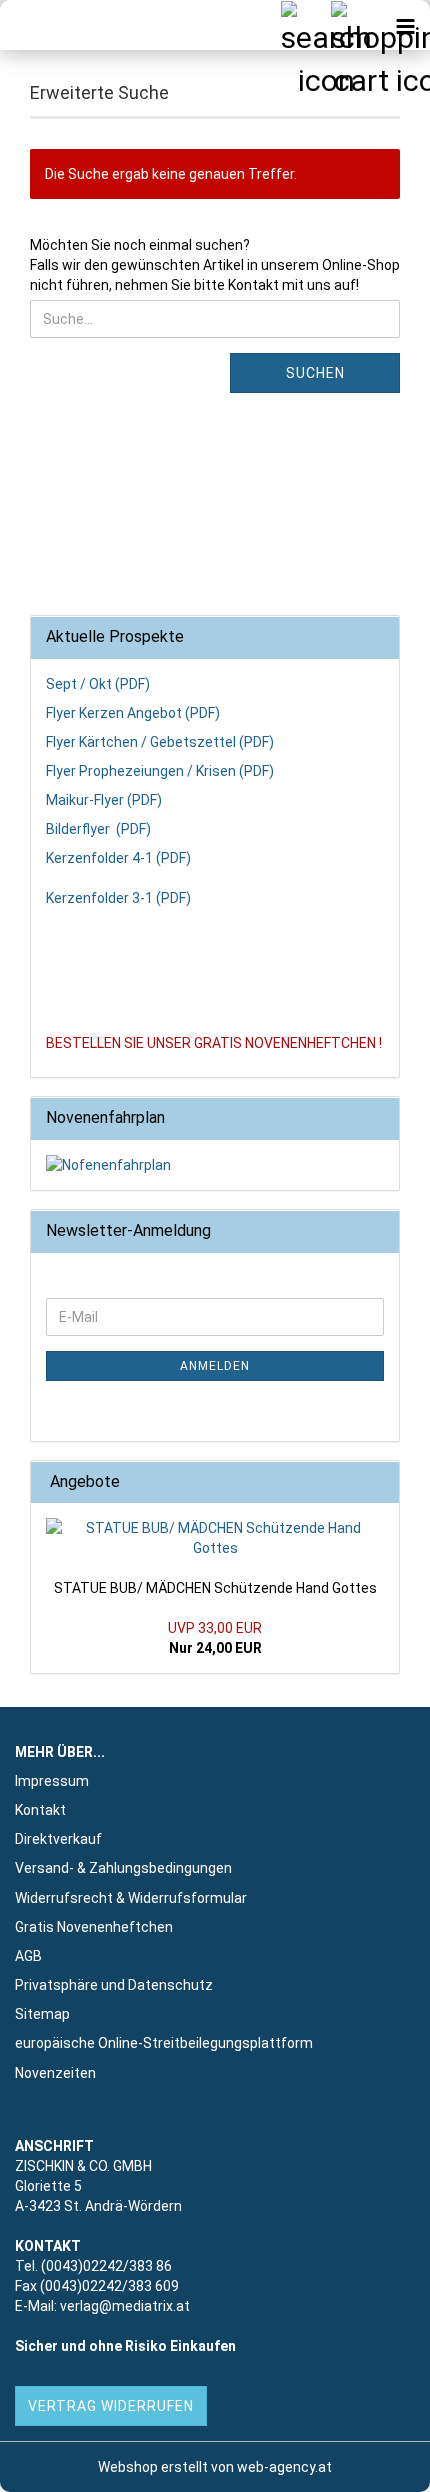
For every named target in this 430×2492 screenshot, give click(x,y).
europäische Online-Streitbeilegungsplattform (164, 2043)
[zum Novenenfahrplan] (215, 1165)
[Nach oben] (375, 2462)
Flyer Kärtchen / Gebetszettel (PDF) (160, 742)
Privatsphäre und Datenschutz (114, 1985)
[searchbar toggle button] (305, 25)
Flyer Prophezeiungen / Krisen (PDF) (160, 771)
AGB (28, 1956)
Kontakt (40, 1810)
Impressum (52, 1781)
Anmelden (215, 1366)
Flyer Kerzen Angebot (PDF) (133, 713)
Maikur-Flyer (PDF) (104, 800)
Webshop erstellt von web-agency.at (215, 2467)
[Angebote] (378, 1482)
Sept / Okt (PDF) (98, 684)
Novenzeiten (55, 2073)
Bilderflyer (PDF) (98, 829)
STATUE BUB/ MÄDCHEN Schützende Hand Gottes (215, 1588)
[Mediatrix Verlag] (50, 25)
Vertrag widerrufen (111, 2406)
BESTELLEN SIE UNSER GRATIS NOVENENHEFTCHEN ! (214, 1043)
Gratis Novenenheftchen (94, 1927)
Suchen (315, 373)
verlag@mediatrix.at (125, 2306)
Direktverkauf (58, 1839)
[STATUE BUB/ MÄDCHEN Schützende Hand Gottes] (215, 1538)
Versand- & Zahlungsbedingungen (123, 1868)
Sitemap (42, 2014)
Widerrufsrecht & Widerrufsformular (131, 1898)
